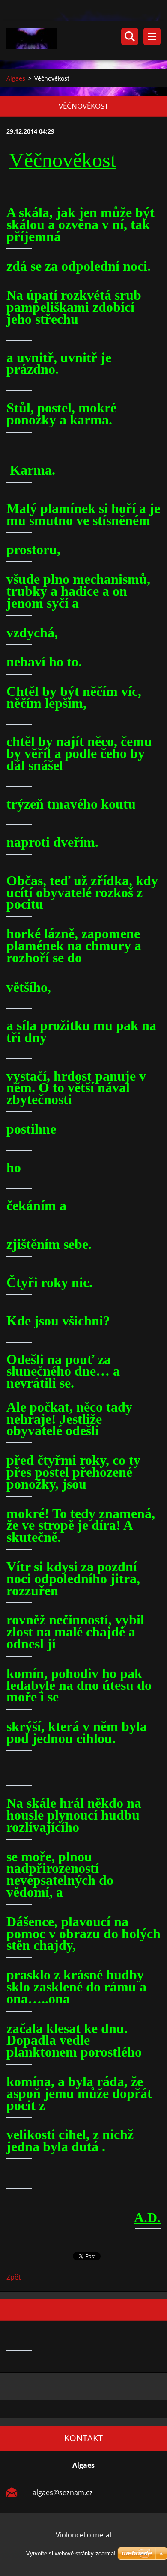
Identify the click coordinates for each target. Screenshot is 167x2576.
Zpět (14, 2277)
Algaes (16, 78)
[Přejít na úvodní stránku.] (87, 41)
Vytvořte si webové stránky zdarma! (71, 2554)
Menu (152, 36)
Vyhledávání (130, 36)
